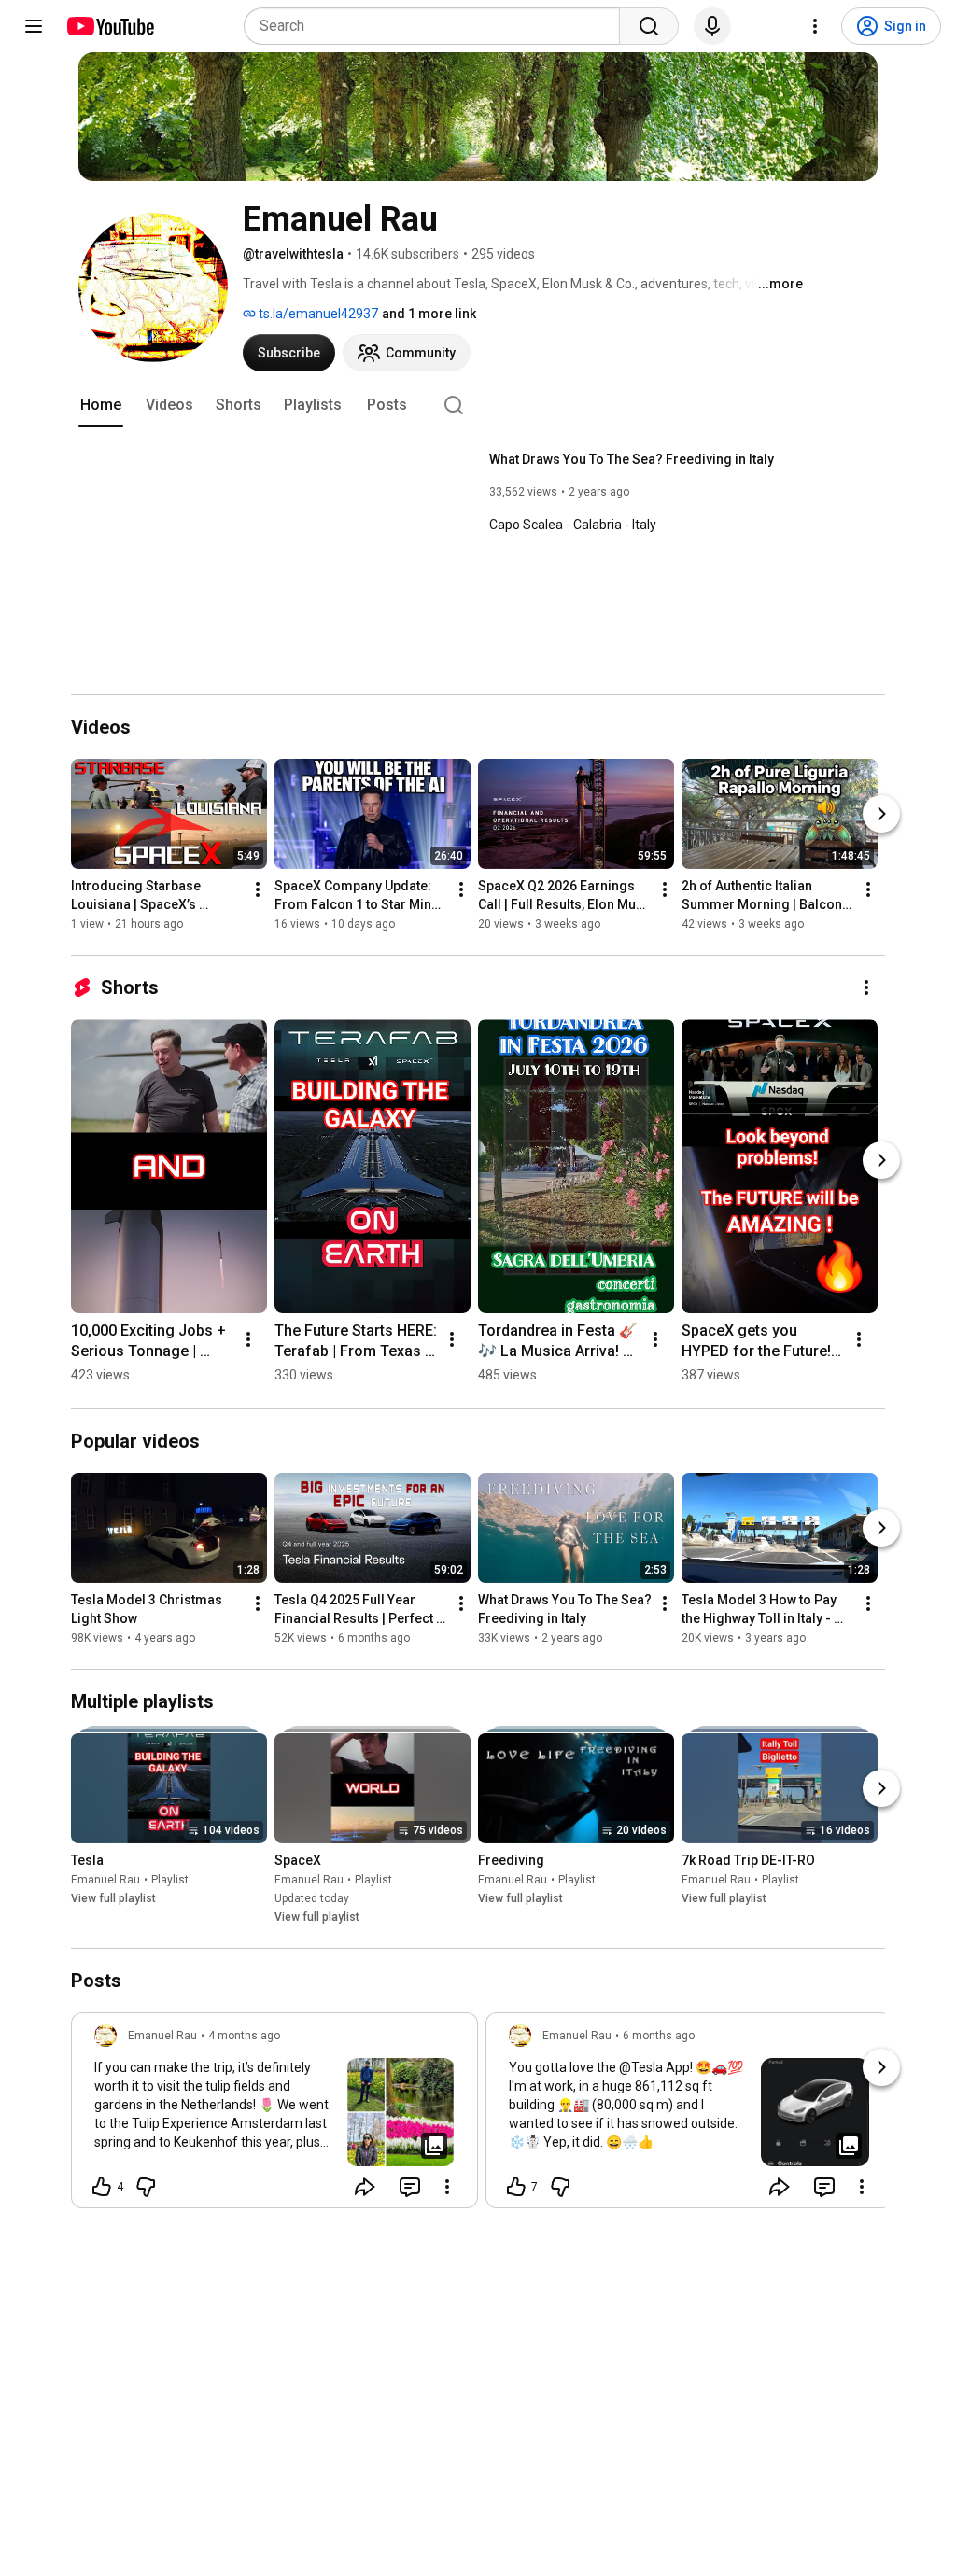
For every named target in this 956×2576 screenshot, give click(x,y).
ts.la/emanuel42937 (317, 314)
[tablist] (478, 405)
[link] (274, 2116)
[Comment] (410, 2187)
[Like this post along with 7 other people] (516, 2187)
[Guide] (34, 26)
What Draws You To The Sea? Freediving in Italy (632, 459)
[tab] (101, 405)
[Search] (649, 26)
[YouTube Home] (110, 26)
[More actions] (258, 889)
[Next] (881, 814)
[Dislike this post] (146, 2187)
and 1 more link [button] (429, 314)
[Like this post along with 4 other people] (102, 2187)
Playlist (170, 1880)
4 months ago (244, 2036)
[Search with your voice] (712, 26)
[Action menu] (447, 2187)
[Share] (365, 2187)
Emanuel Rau (105, 1880)
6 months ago (659, 2036)
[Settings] (815, 26)
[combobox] (437, 26)
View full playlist (113, 1898)
